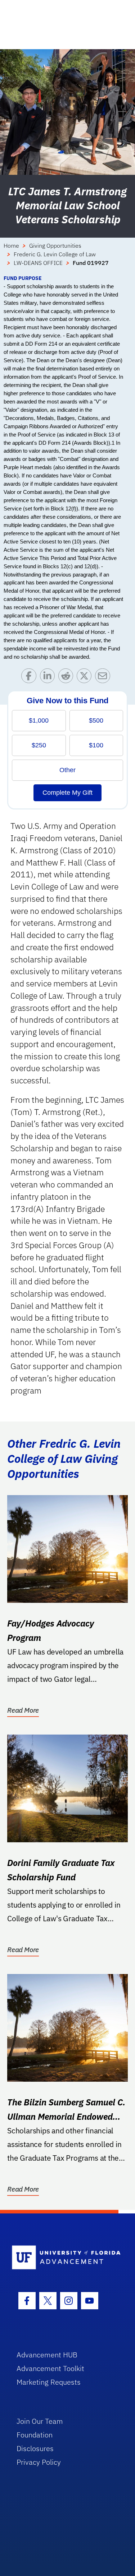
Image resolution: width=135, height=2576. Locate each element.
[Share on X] (86, 678)
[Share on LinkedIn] (49, 678)
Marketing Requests (49, 2382)
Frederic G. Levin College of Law (55, 254)
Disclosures (35, 2448)
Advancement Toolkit (50, 2368)
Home (11, 246)
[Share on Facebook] (30, 678)
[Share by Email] (104, 678)
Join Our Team (40, 2421)
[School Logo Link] (64, 2258)
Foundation (35, 2435)
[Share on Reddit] (67, 678)
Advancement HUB (47, 2355)
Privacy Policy (39, 2462)
